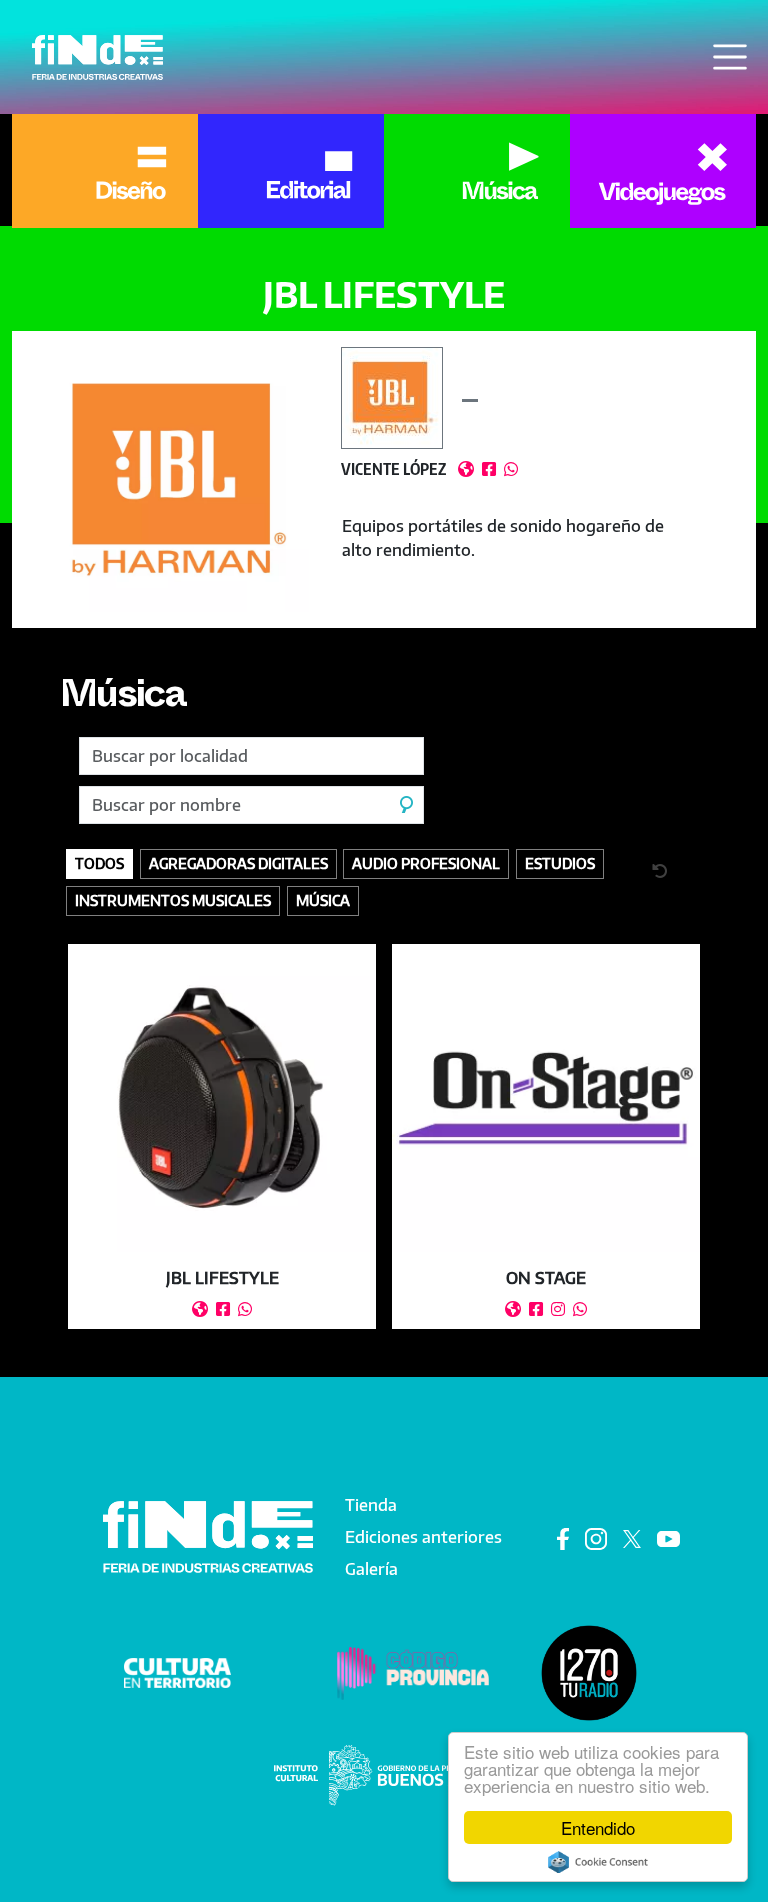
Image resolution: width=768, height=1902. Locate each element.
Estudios (560, 863)
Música (123, 700)
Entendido (598, 1827)
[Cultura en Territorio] (177, 1672)
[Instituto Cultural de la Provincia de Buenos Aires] (384, 1774)
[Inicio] (97, 57)
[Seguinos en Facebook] (563, 1537)
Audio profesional (426, 863)
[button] (176, 479)
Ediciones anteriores (423, 1537)
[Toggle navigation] (730, 57)
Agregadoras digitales (238, 863)
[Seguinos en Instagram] (596, 1537)
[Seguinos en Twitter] (632, 1537)
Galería (371, 1569)
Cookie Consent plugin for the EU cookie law (598, 1862)
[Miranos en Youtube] (668, 1537)
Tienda (371, 1505)
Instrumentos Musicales (173, 900)
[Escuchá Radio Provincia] (589, 1672)
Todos (99, 863)
